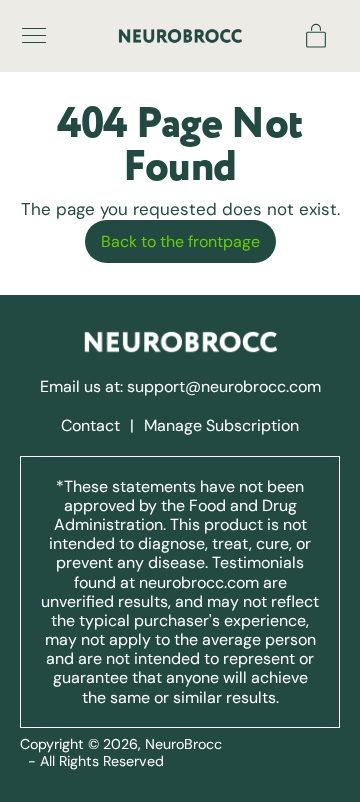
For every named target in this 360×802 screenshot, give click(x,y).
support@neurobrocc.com (224, 386)
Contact (92, 425)
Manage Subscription (221, 425)
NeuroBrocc (183, 744)
